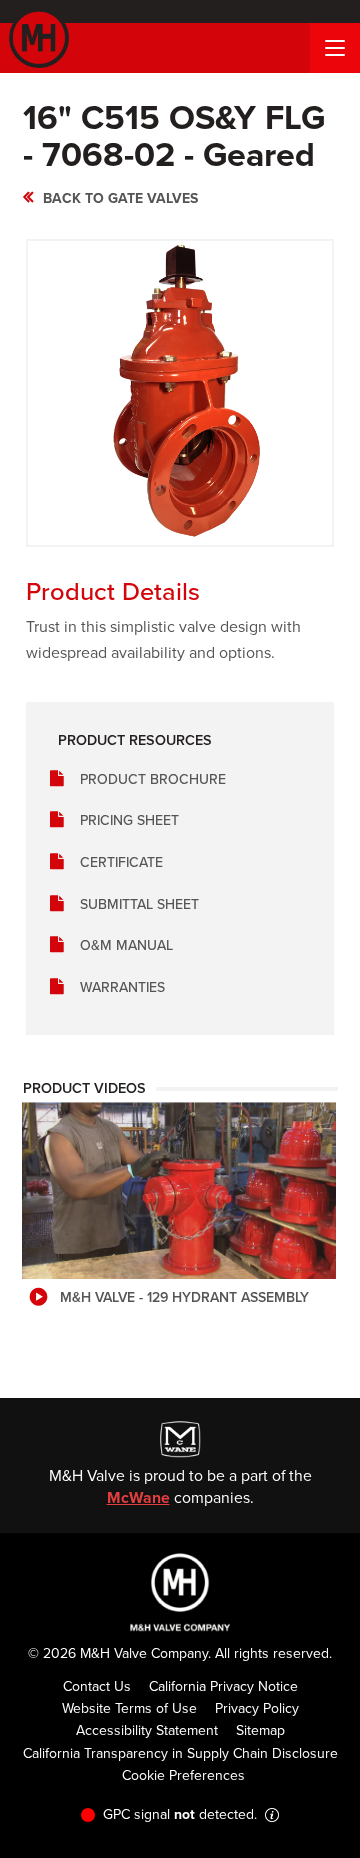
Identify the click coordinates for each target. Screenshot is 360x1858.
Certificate (121, 862)
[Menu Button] (335, 48)
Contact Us (97, 1686)
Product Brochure (153, 779)
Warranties (122, 987)
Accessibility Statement (147, 1730)
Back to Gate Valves (120, 198)
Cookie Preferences (183, 1775)
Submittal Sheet (139, 904)
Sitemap (260, 1730)
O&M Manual (126, 945)
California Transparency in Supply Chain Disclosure (180, 1753)
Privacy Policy (257, 1708)
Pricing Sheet (129, 820)
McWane (138, 1497)
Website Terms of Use (129, 1708)
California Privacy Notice (223, 1686)
